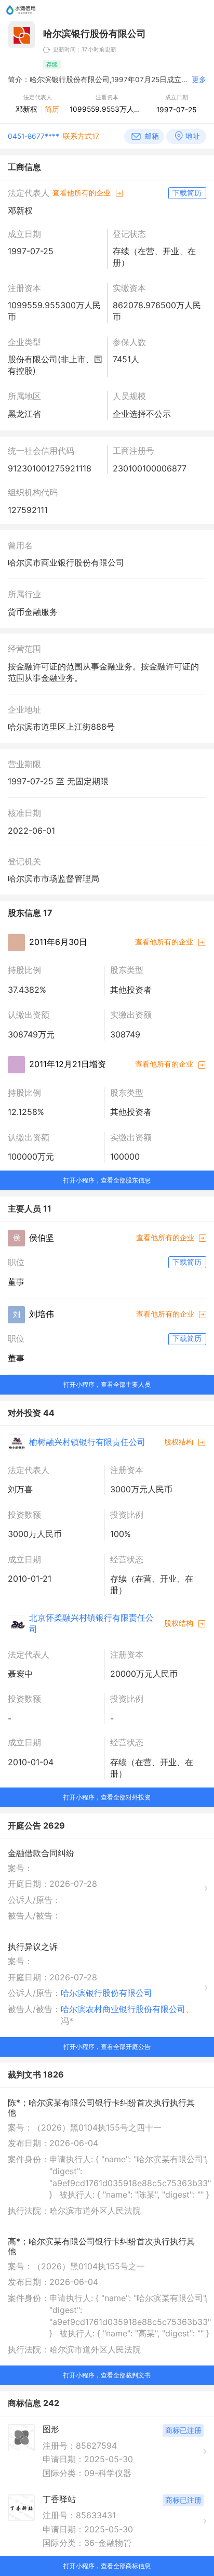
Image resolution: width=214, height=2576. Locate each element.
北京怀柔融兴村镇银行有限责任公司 (91, 1623)
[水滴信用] (21, 17)
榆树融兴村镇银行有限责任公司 (87, 1442)
